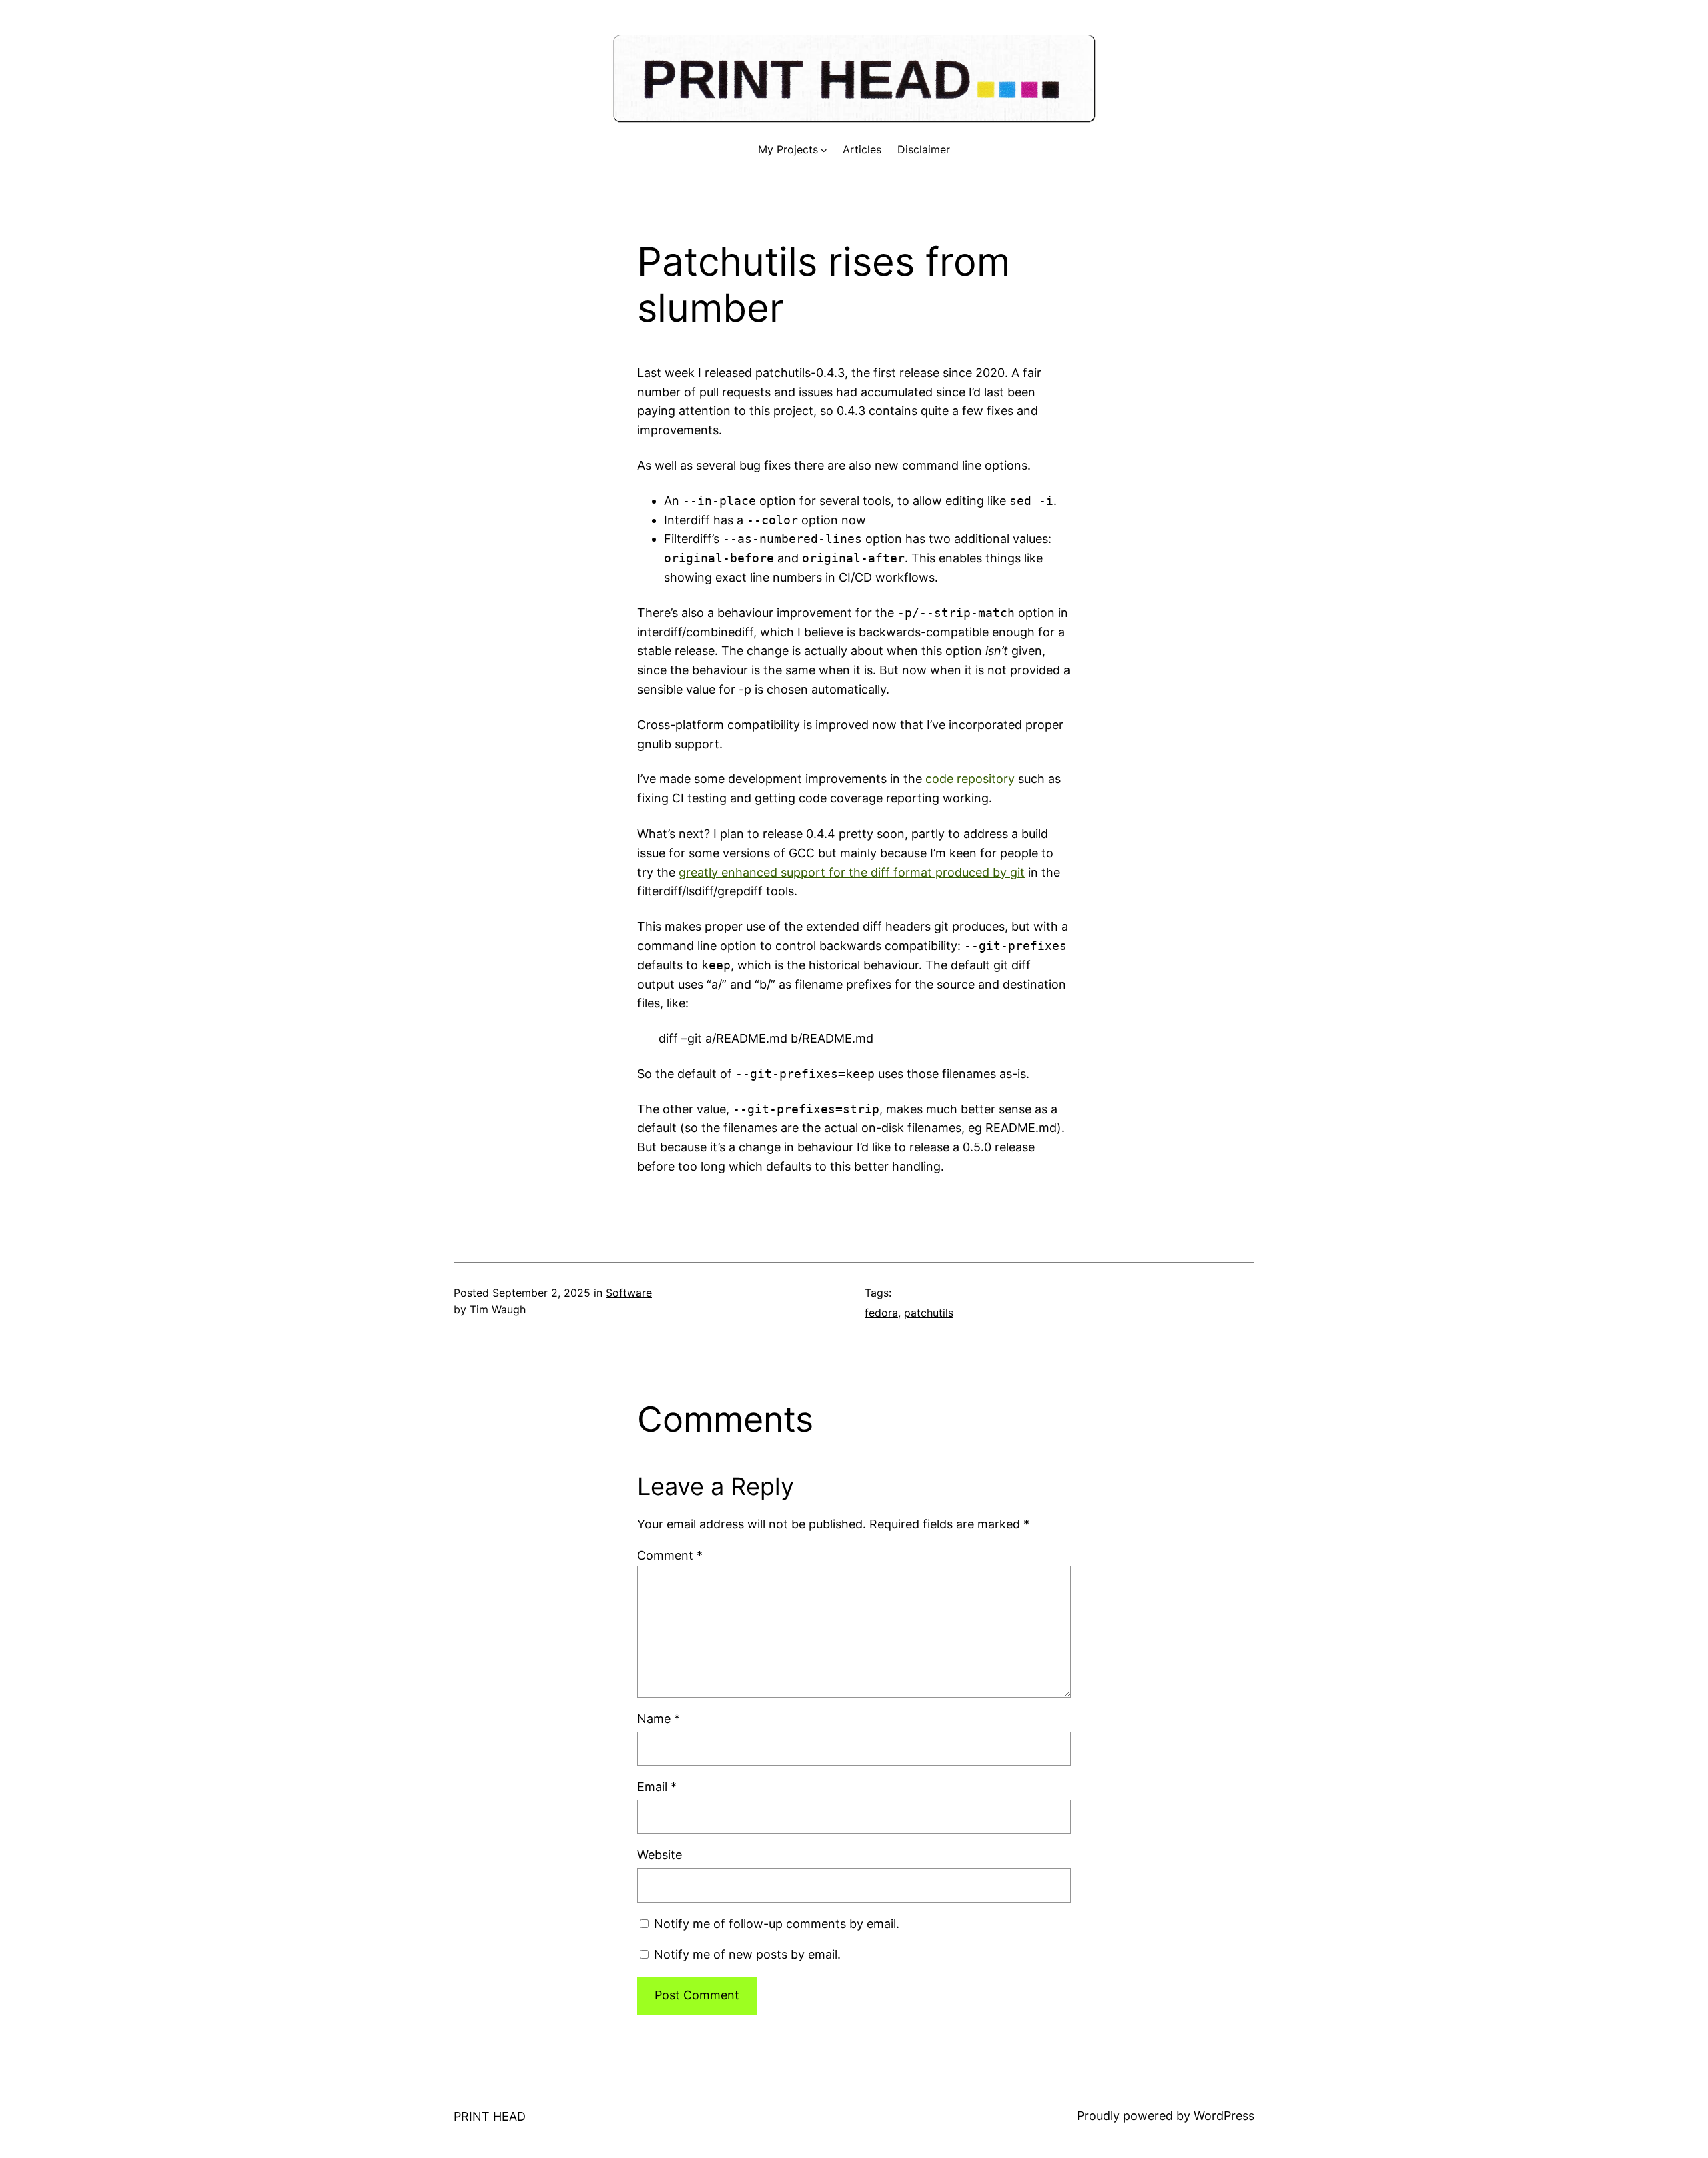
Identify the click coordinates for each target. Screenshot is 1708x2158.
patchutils (929, 1313)
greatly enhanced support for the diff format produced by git (852, 872)
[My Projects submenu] (824, 150)
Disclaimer (924, 149)
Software (629, 1293)
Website (660, 1855)
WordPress (1224, 2116)
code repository (970, 779)
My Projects (788, 149)
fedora (881, 1313)
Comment (670, 1555)
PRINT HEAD (490, 2116)
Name (659, 1719)
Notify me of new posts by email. (747, 1954)
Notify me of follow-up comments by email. (777, 1924)
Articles (862, 149)
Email (657, 1787)
